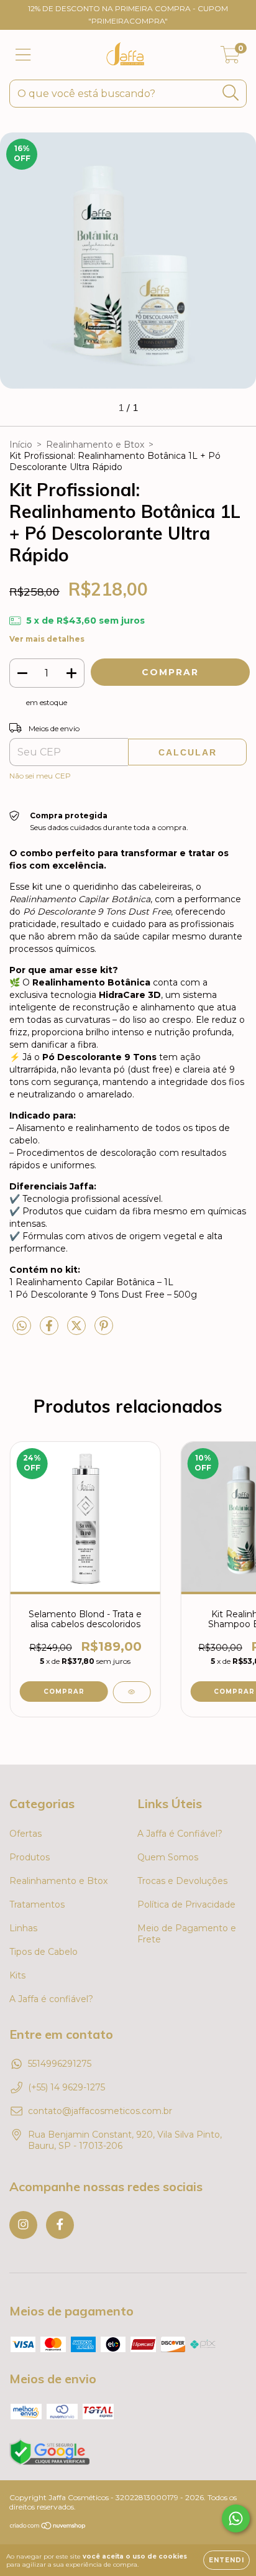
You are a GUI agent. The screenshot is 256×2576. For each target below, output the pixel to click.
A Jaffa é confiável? (51, 1999)
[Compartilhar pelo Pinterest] (104, 1331)
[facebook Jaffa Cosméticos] (60, 2225)
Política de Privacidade (186, 1904)
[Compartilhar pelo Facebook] (50, 1331)
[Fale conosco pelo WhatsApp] (236, 2518)
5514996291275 (60, 2064)
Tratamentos (37, 1904)
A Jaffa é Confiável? (180, 1834)
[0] (230, 58)
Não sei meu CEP (40, 776)
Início (21, 445)
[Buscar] (231, 93)
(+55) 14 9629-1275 (66, 2087)
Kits (17, 1975)
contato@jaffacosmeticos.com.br (100, 2111)
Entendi (226, 2560)
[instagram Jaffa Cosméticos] (23, 2225)
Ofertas (25, 1834)
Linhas (23, 1928)
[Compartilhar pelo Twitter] (78, 1331)
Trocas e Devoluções (182, 1881)
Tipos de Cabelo (43, 1952)
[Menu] (23, 55)
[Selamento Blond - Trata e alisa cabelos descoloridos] (131, 1692)
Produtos (30, 1857)
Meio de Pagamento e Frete (187, 1934)
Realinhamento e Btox (95, 445)
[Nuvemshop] (48, 2527)
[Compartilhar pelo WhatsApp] (22, 1326)
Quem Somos (168, 1857)
